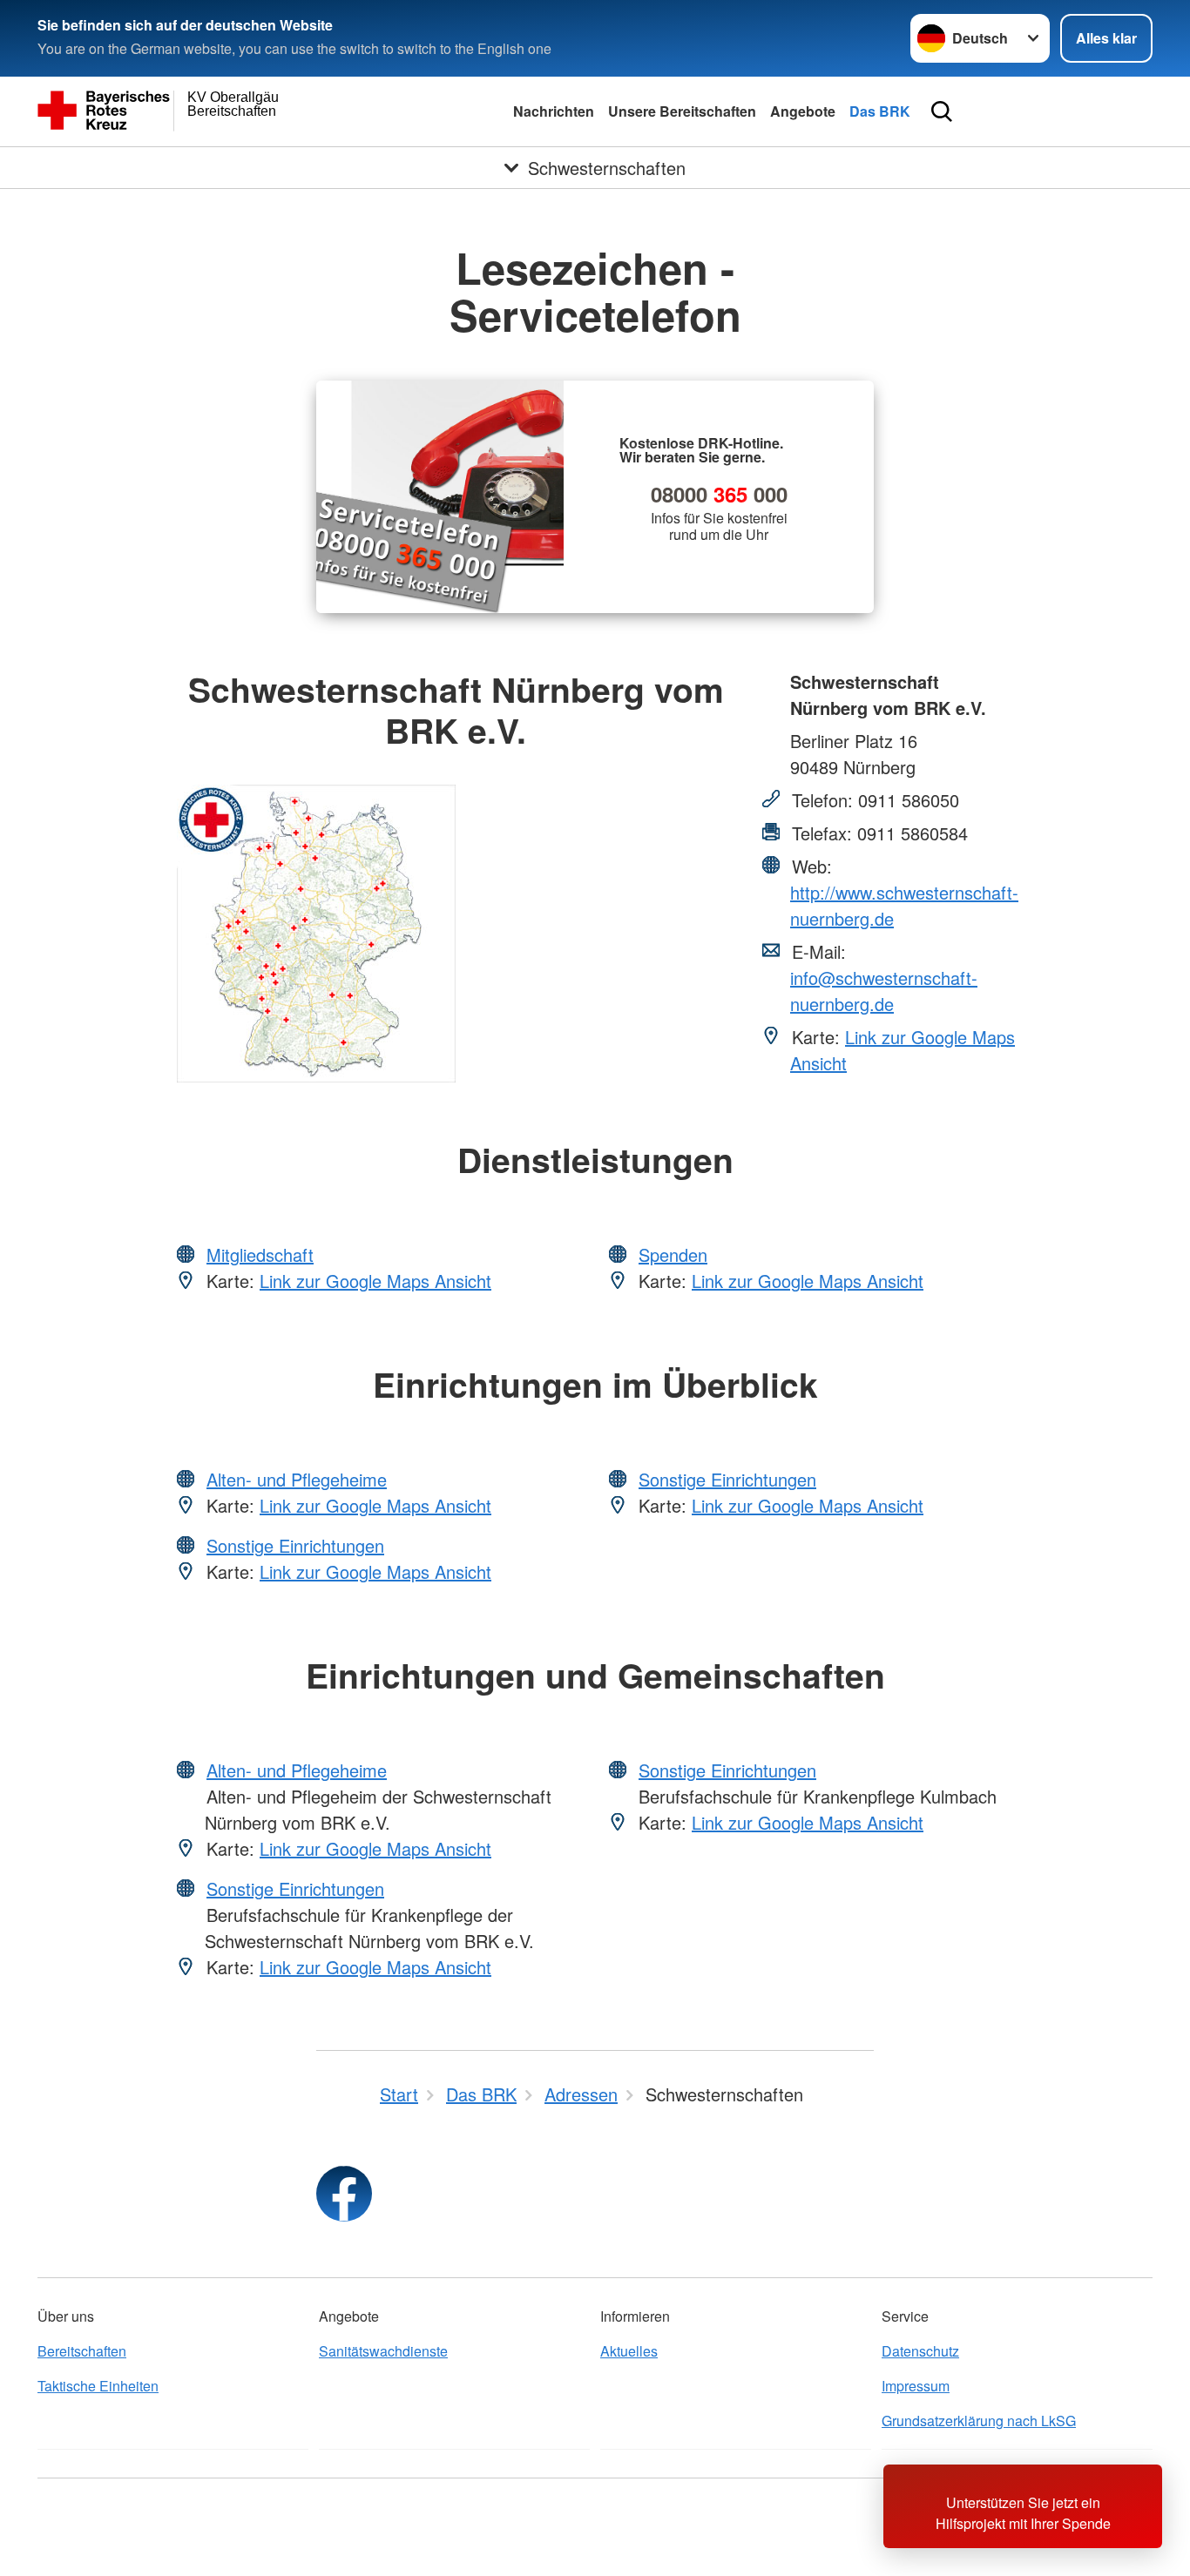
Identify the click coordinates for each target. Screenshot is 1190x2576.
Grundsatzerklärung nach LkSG (979, 2421)
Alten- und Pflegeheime (297, 1479)
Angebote (803, 111)
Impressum (916, 2386)
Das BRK (880, 111)
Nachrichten (554, 111)
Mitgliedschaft (260, 1254)
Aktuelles (629, 2351)
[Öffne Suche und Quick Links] (942, 111)
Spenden (673, 1254)
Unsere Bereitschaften (682, 111)
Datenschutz (920, 2351)
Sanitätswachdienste (383, 2351)
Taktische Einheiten (98, 2386)
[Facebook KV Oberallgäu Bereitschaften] (344, 2194)
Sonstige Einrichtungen (295, 1545)
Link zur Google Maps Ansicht (375, 1281)
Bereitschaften (82, 2351)
